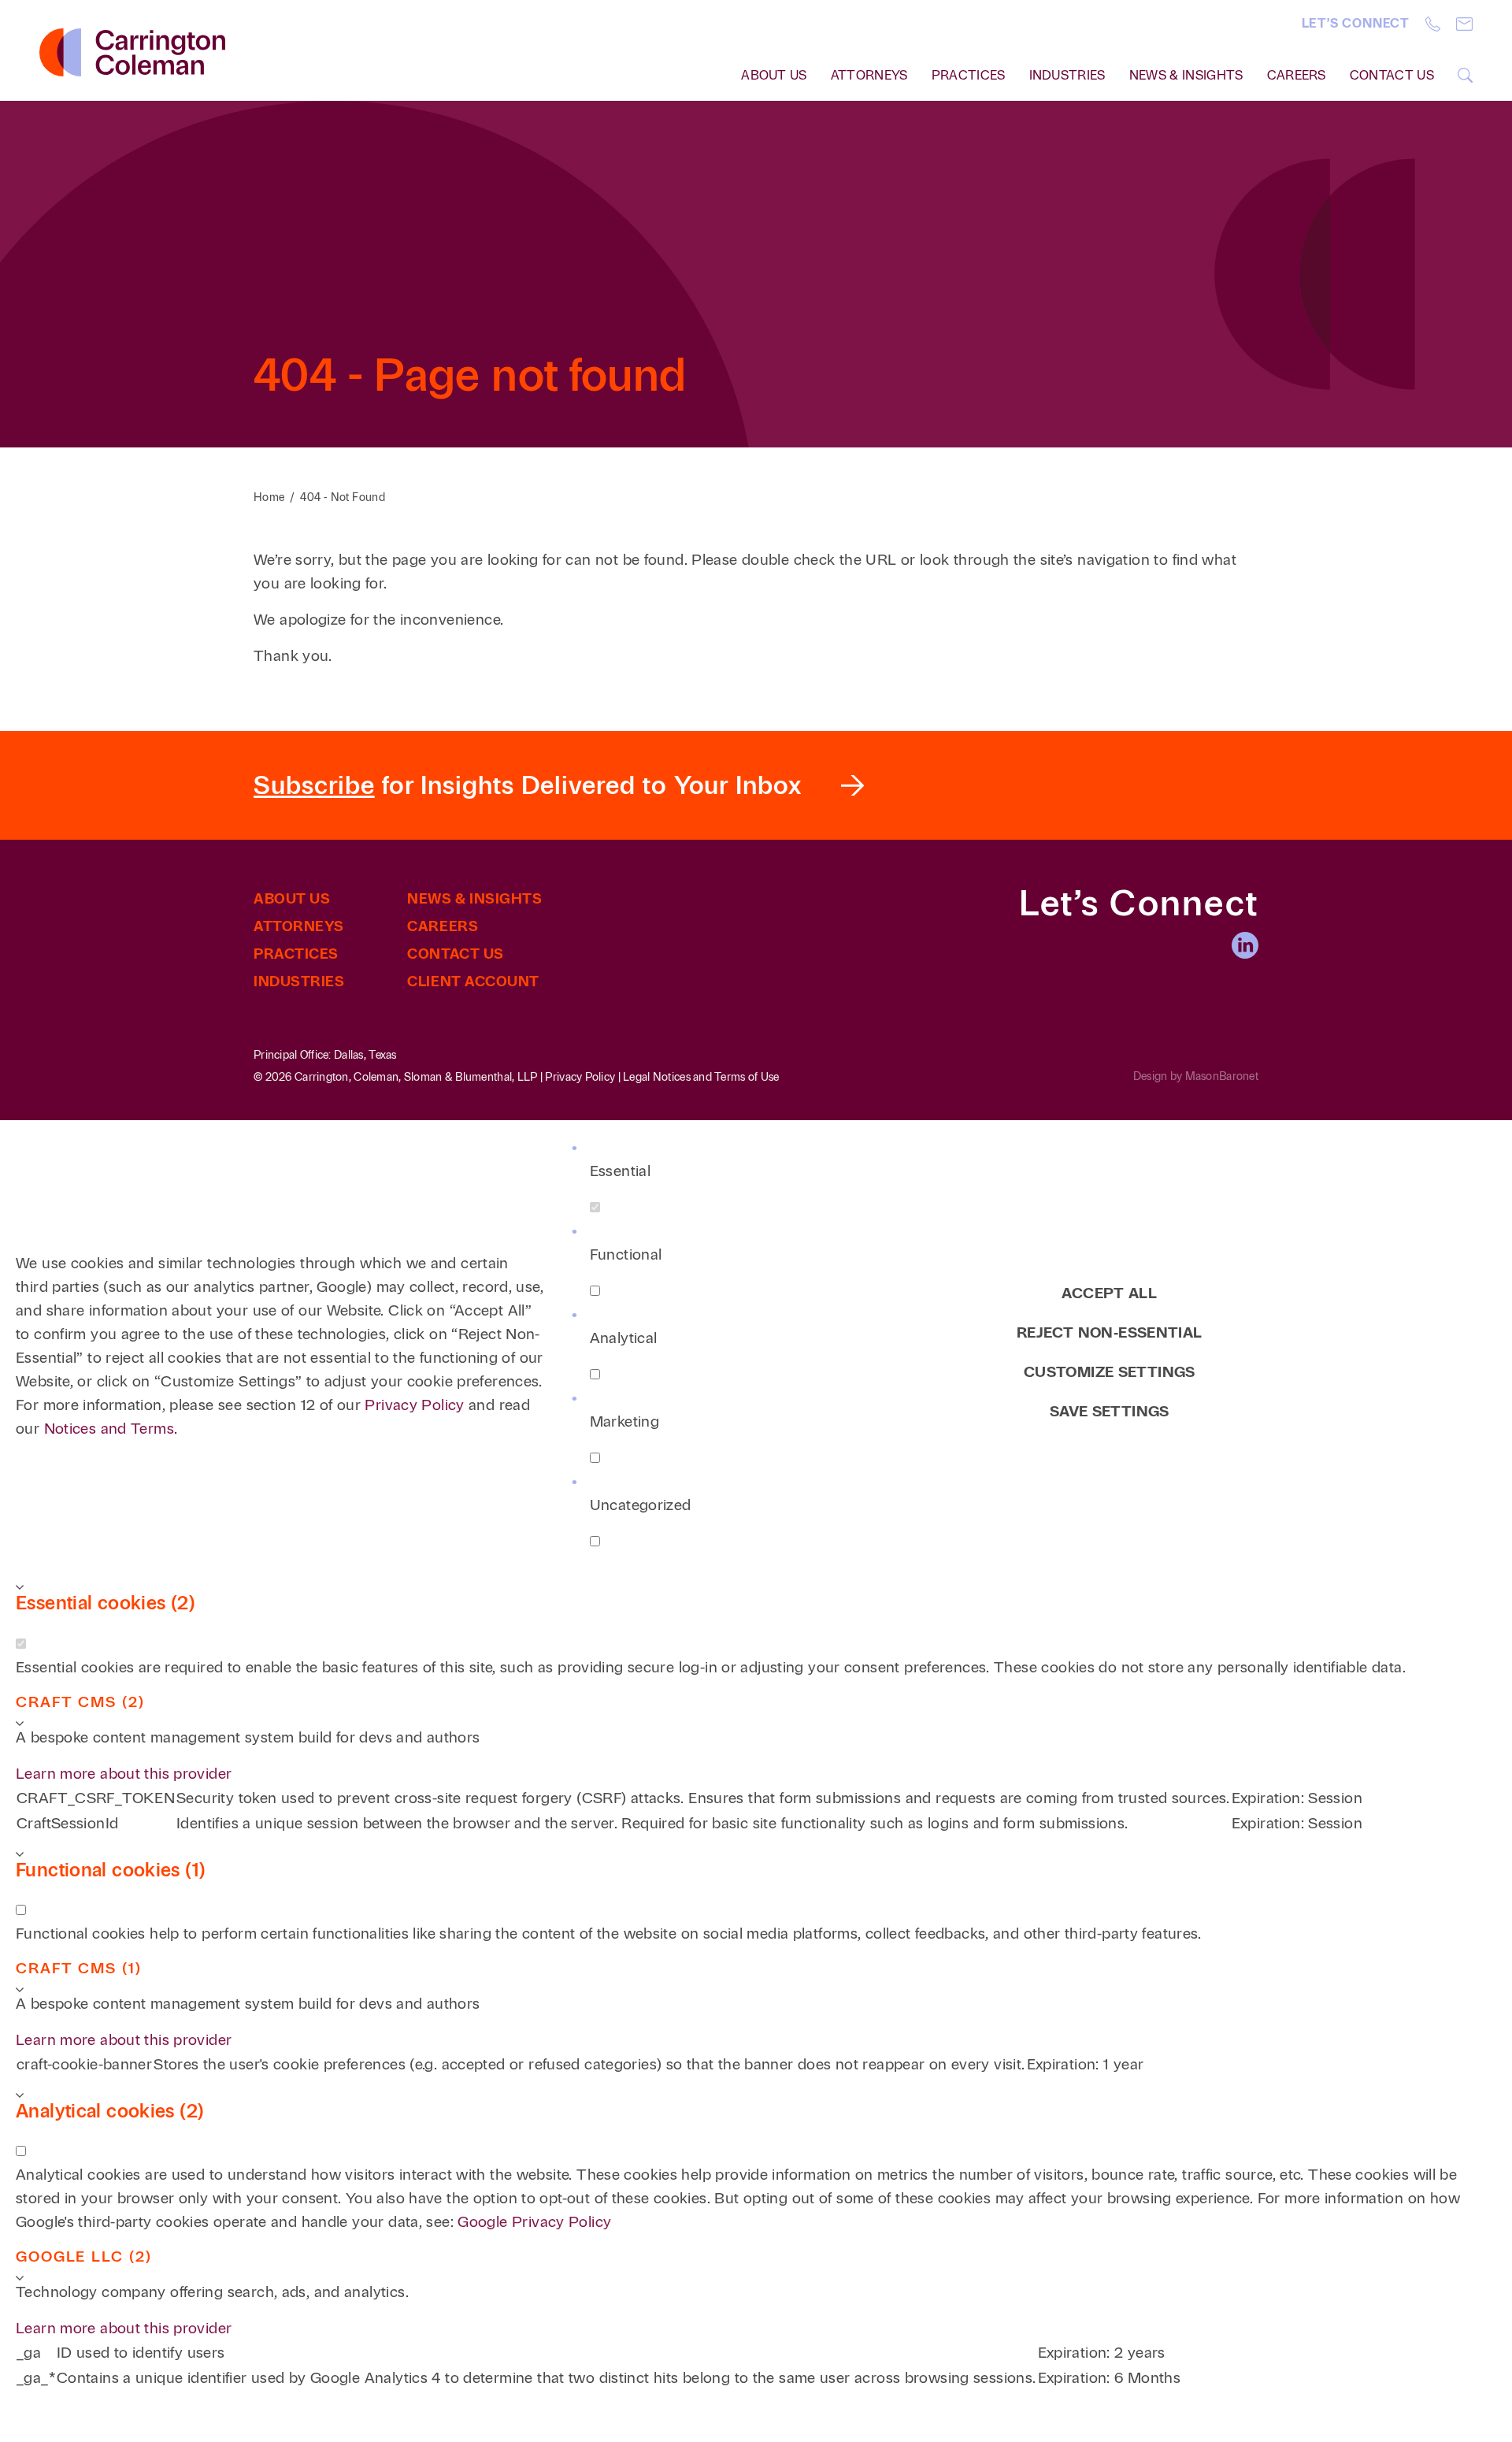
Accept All (1109, 1293)
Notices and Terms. (111, 1429)
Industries (1067, 75)
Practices (969, 75)
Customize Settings (1110, 1372)
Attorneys (869, 75)
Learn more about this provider (124, 1774)
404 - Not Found (343, 497)
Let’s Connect (1356, 23)
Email (1464, 24)
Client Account (473, 982)
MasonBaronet (1222, 1076)
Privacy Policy (580, 1077)
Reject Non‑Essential (1110, 1332)
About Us (292, 899)
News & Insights (1186, 75)
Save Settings (1110, 1411)
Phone (1433, 24)
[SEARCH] (1465, 75)
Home (269, 497)
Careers (1297, 75)
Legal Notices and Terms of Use (701, 1077)
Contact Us (1392, 75)
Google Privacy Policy (534, 2222)
